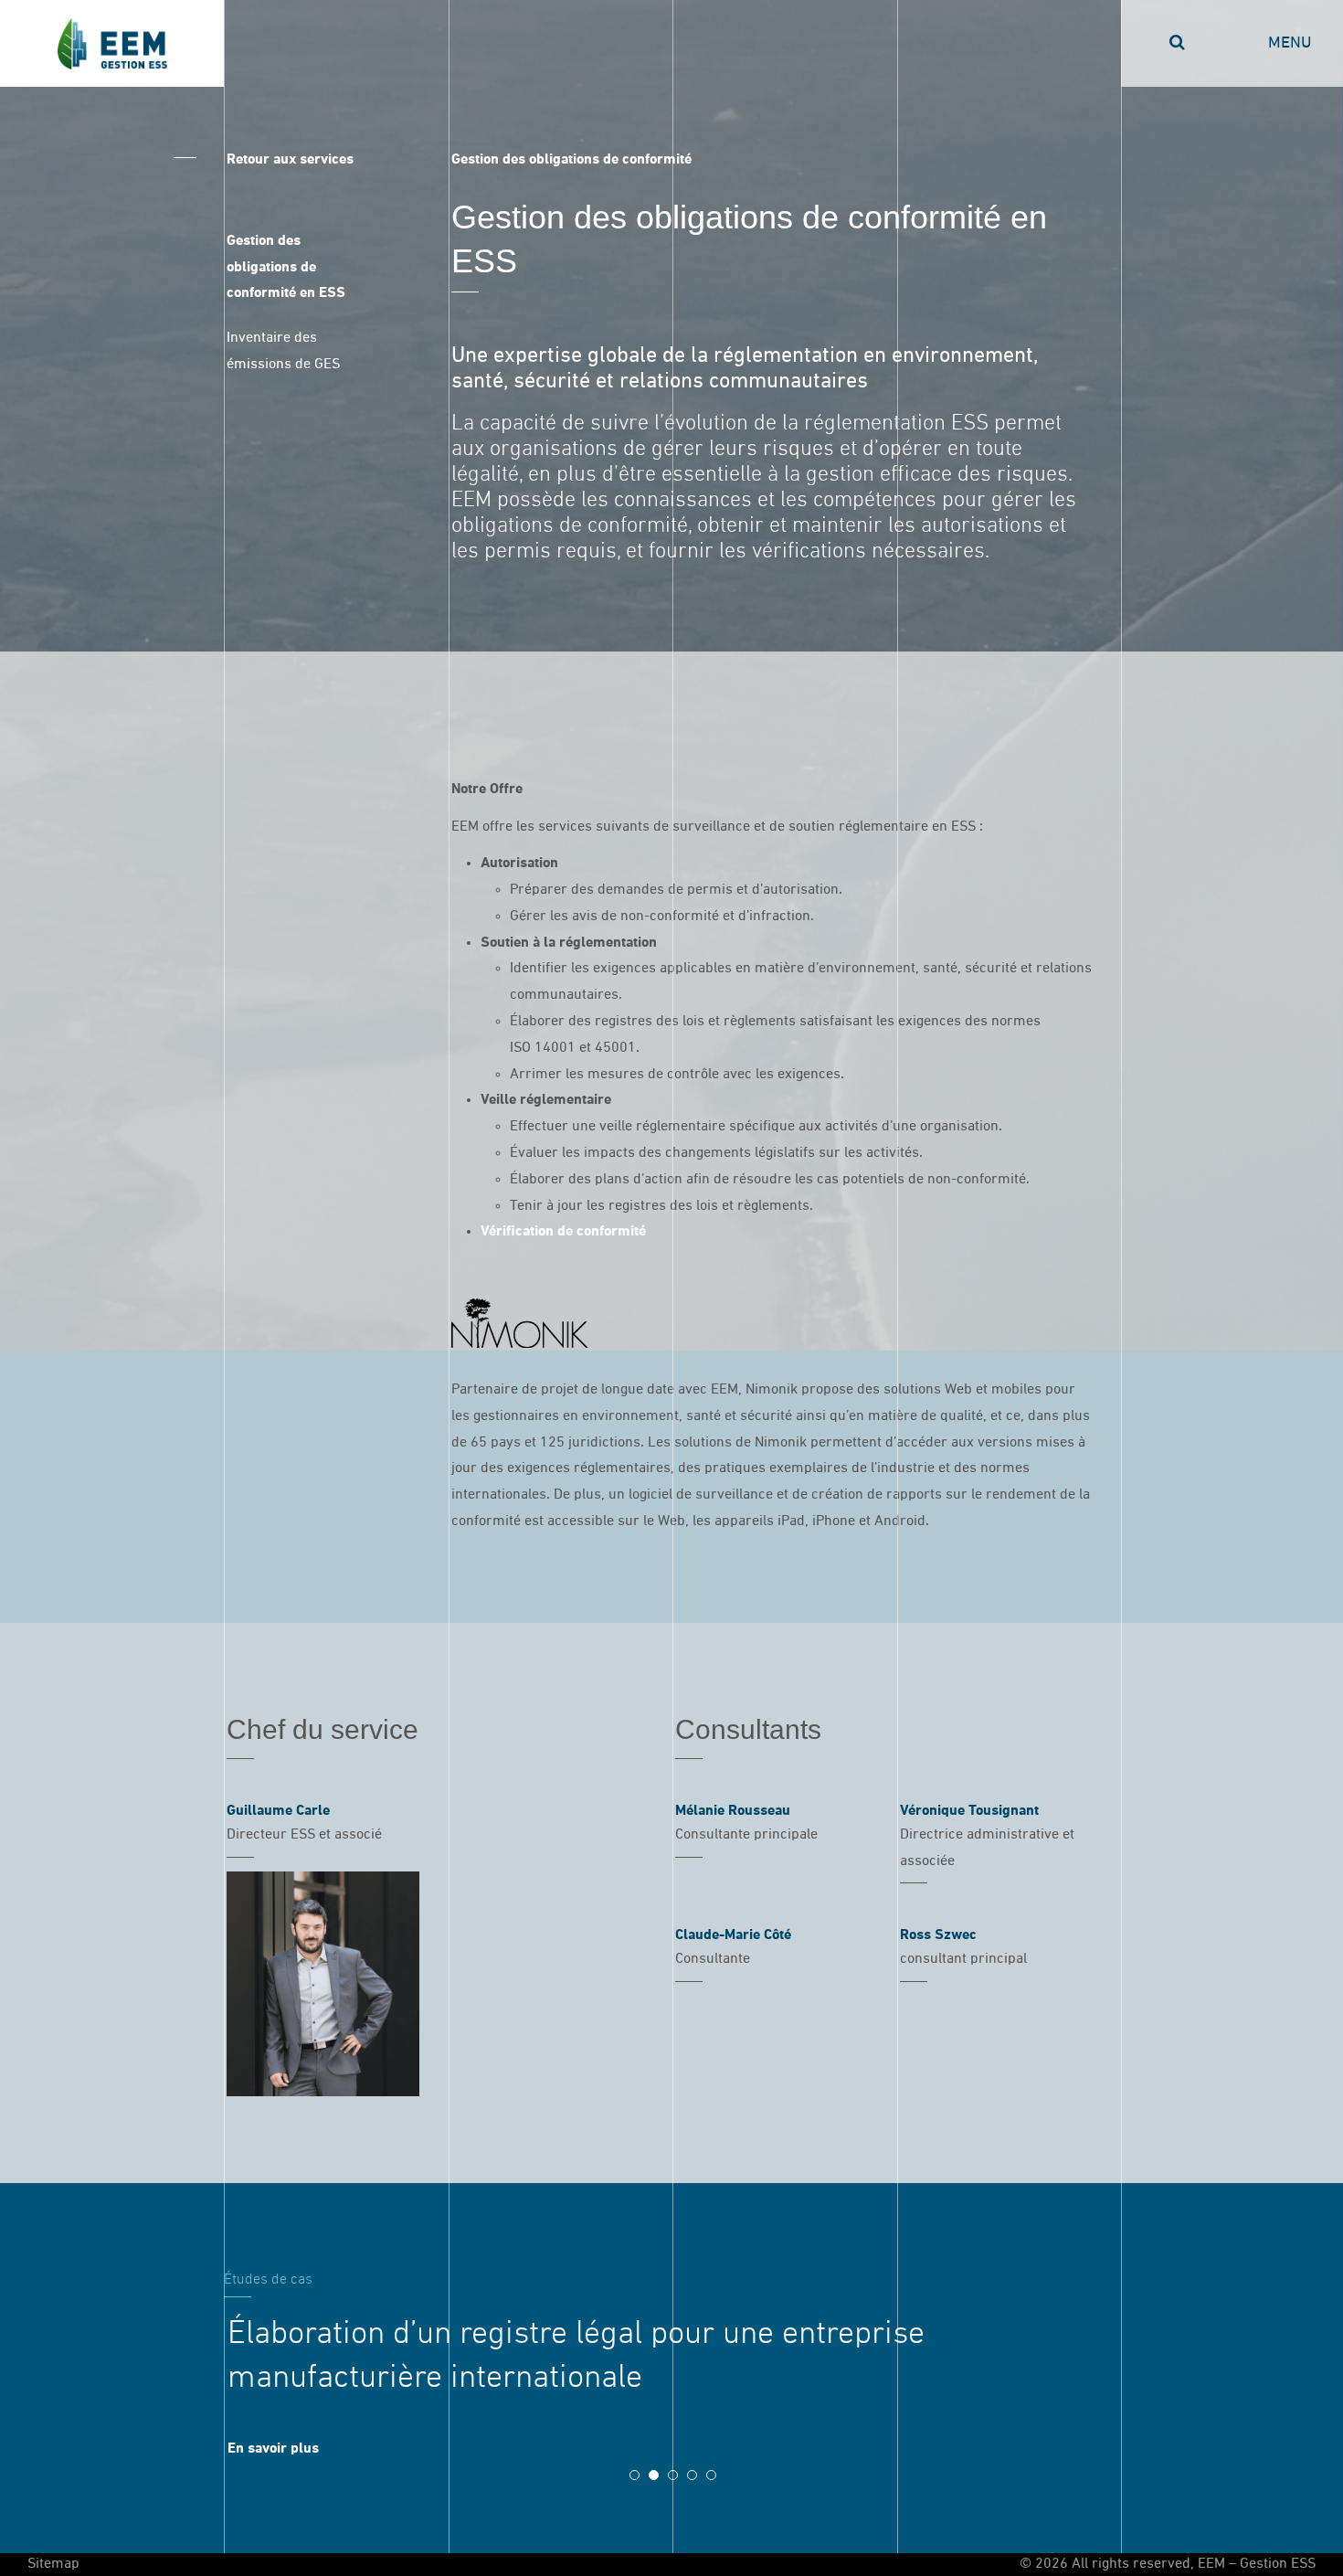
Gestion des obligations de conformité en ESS (286, 268)
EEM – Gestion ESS (112, 43)
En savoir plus (273, 2449)
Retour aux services (290, 160)
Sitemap (53, 2564)
